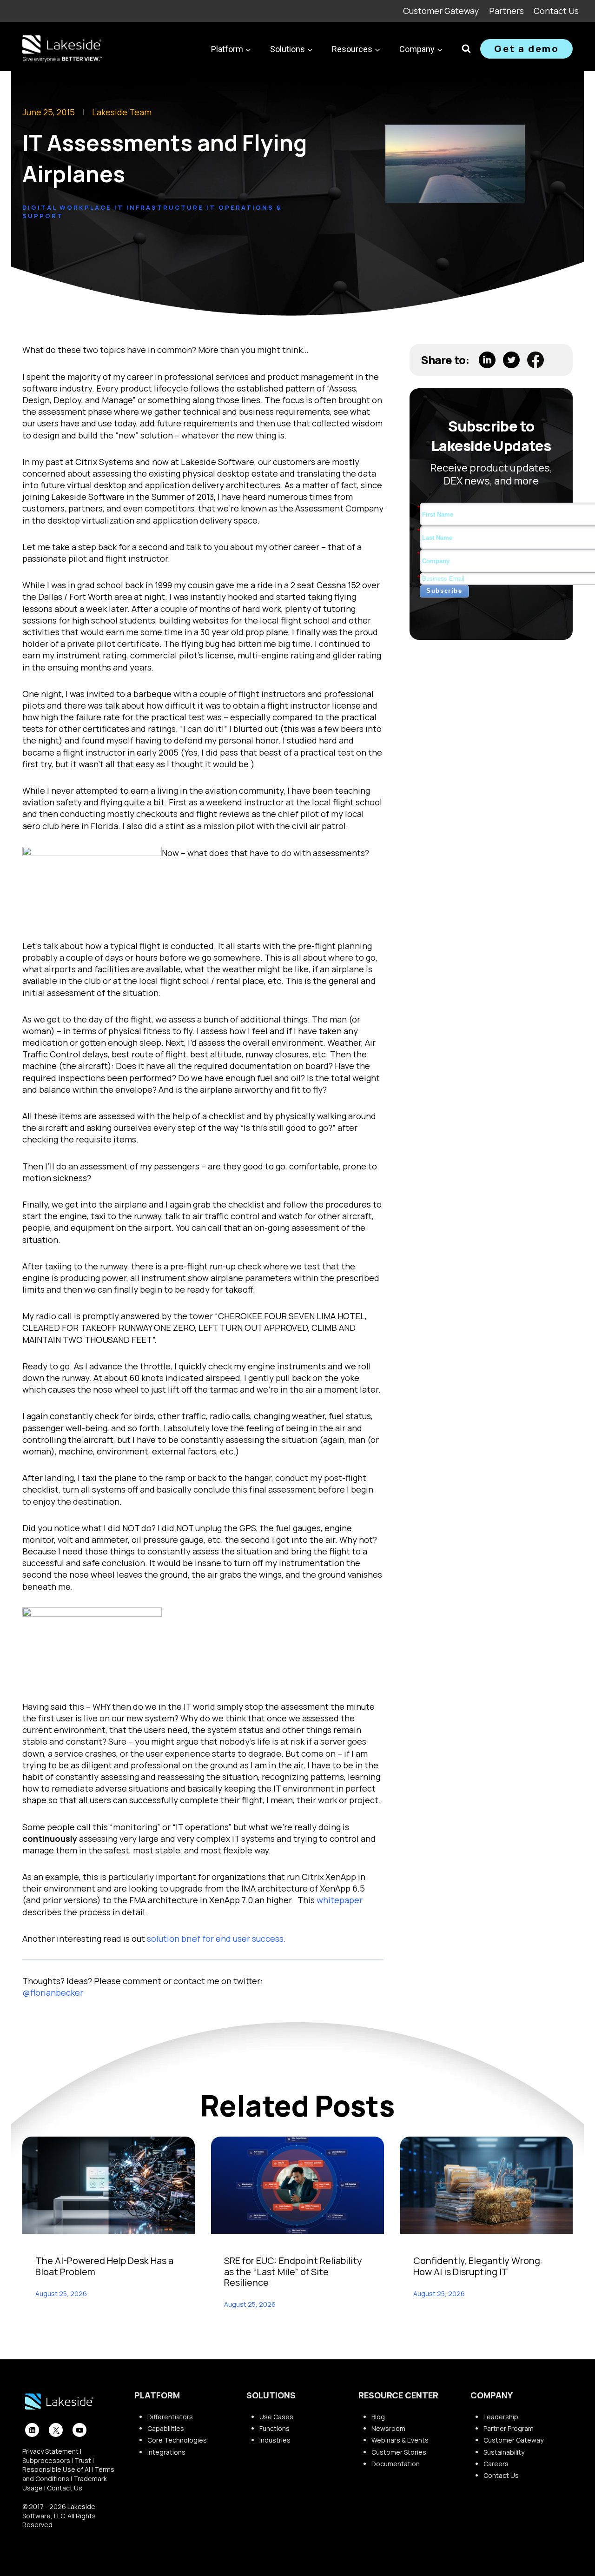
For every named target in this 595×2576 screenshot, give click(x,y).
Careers (496, 2464)
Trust (83, 2460)
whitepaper (340, 1900)
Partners (506, 11)
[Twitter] (56, 2430)
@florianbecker (53, 1992)
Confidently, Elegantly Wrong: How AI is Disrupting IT (478, 2266)
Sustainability (504, 2452)
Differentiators (170, 2417)
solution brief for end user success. (216, 1939)
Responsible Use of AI (56, 2469)
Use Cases (276, 2417)
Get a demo (526, 49)
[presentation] (109, 2185)
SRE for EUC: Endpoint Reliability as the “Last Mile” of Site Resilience (293, 2271)
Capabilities (166, 2428)
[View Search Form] (466, 49)
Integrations (166, 2452)
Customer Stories (399, 2452)
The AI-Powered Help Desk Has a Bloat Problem (104, 2266)
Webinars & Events (400, 2440)
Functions (274, 2428)
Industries (275, 2440)
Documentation (396, 2464)
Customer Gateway (441, 11)
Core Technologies (177, 2440)
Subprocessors (46, 2460)
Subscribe (444, 591)
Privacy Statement (50, 2451)
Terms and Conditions (68, 2474)
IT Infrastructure (159, 207)
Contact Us (556, 11)
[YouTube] (79, 2430)
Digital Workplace (67, 207)
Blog (378, 2417)
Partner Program (509, 2428)
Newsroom (388, 2428)
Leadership (501, 2417)
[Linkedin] (32, 2430)
